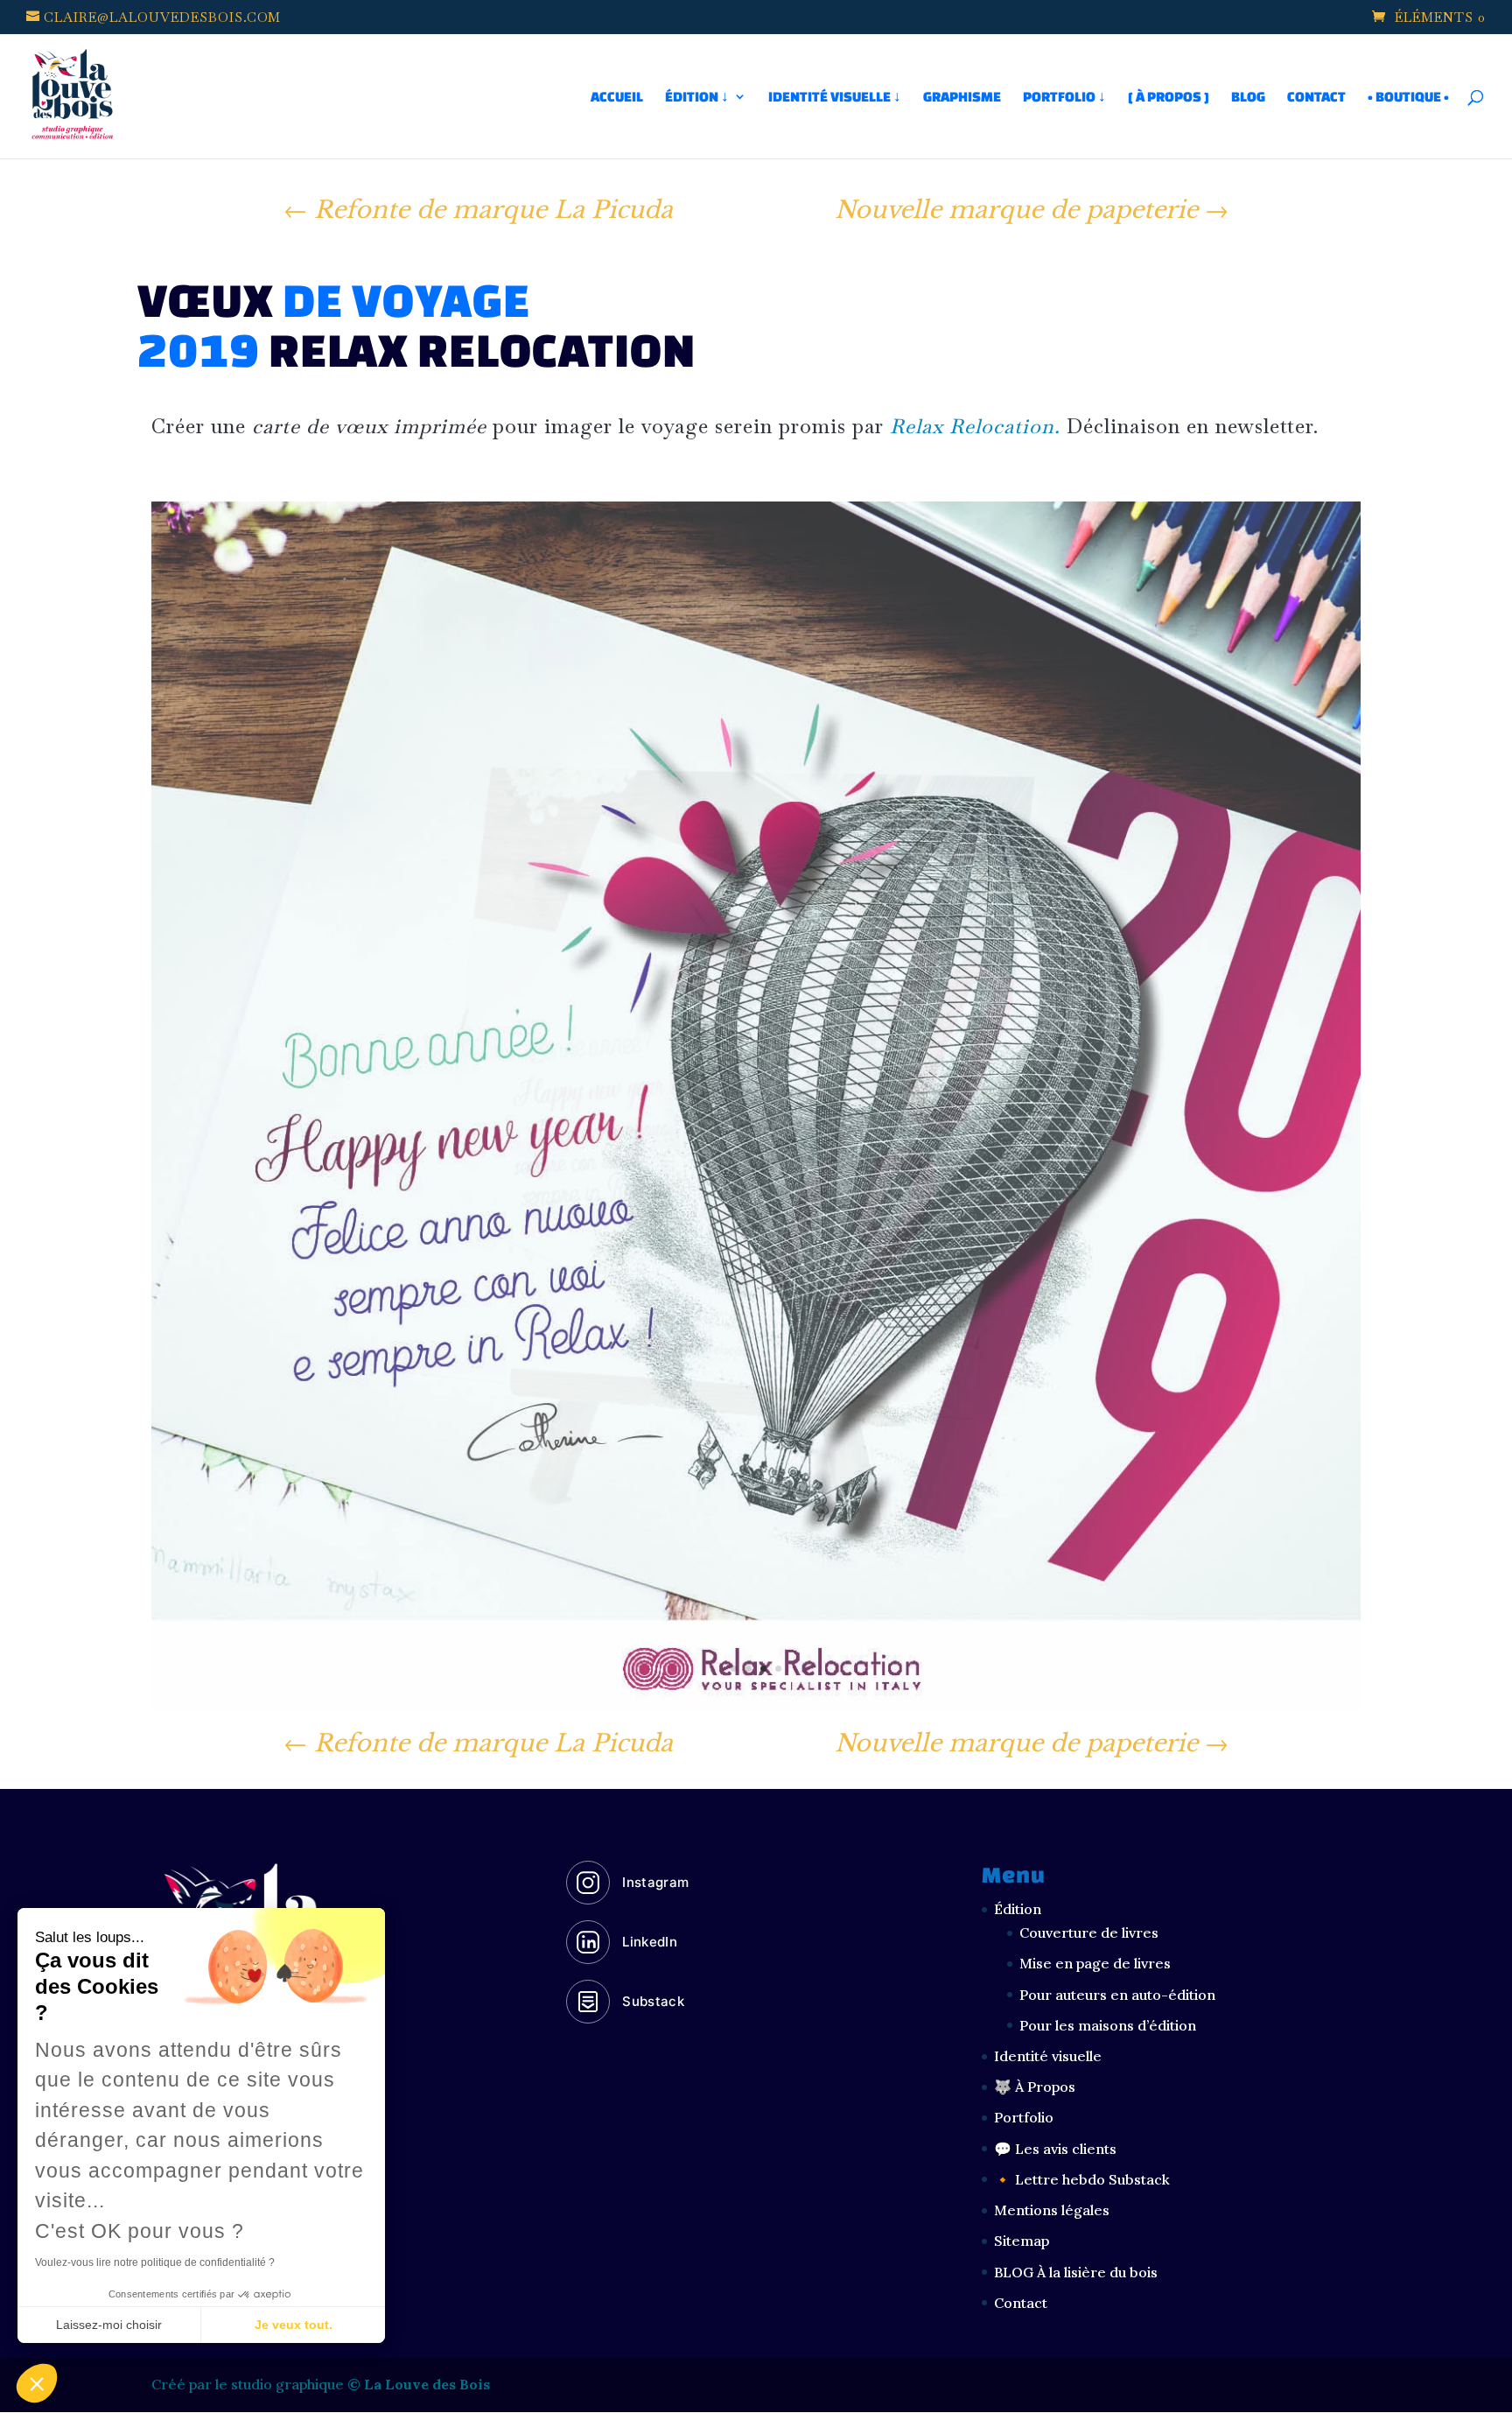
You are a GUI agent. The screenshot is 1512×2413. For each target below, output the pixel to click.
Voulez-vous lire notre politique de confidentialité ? (155, 2262)
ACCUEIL (617, 97)
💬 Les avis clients (1055, 2149)
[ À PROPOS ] (1169, 97)
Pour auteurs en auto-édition (1117, 1995)
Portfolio (1024, 2117)
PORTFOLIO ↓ (1064, 97)
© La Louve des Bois (419, 2384)
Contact (1021, 2303)
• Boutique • (1408, 97)
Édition (1018, 1909)
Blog (1248, 97)
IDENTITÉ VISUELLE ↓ (835, 97)
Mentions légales (1052, 2210)
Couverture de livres (1089, 1933)
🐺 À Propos (1035, 2087)
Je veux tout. (294, 2325)
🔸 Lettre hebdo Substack (1082, 2179)
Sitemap (1022, 2241)
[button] (37, 2383)
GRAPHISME (962, 97)
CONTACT (1316, 97)
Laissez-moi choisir (109, 2325)
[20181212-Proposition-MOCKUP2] (756, 1711)
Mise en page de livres (1095, 1963)
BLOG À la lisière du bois (1076, 2272)
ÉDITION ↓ (697, 97)
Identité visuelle (1048, 2056)
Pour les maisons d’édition (1108, 2025)
